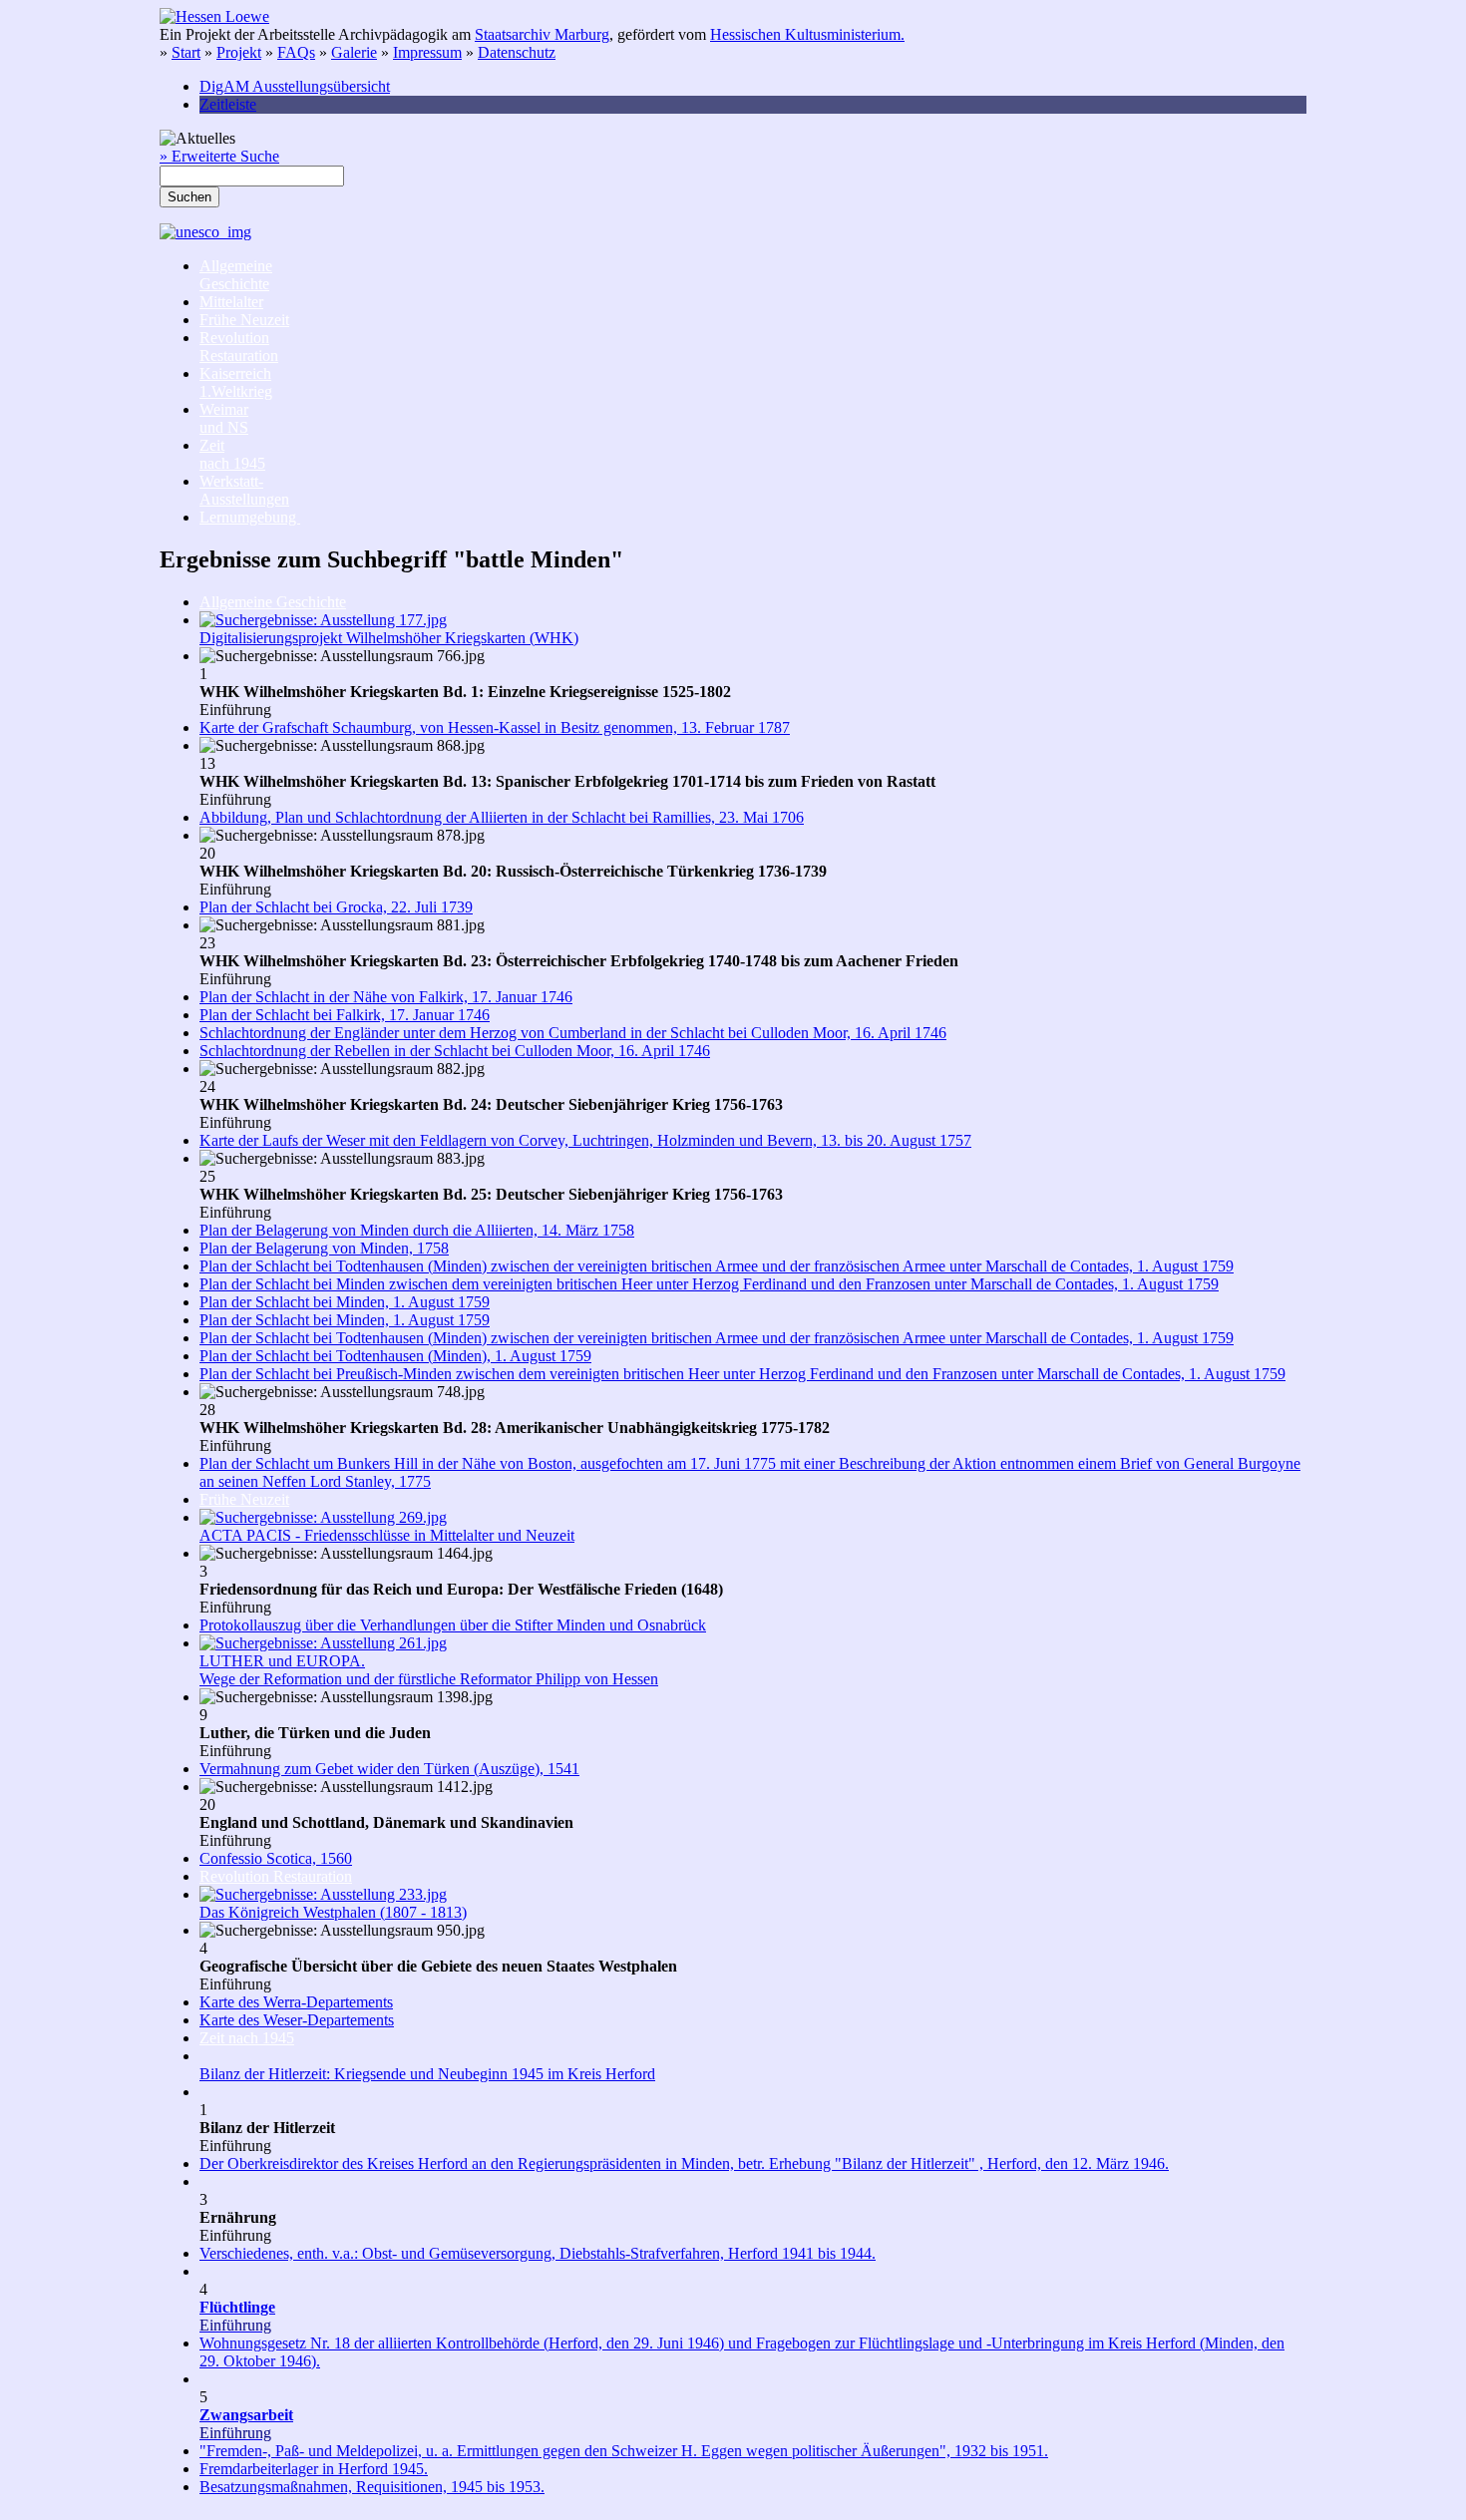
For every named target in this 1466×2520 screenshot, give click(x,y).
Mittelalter (231, 302)
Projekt (239, 52)
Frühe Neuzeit (244, 320)
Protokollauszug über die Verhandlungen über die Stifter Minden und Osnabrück (453, 1625)
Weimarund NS (224, 418)
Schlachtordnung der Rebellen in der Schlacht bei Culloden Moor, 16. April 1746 (455, 1051)
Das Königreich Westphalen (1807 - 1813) (333, 1912)
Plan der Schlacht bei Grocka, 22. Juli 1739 (336, 907)
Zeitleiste (228, 104)
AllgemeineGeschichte (236, 275)
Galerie (354, 52)
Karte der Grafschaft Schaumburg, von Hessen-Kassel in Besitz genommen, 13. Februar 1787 (495, 727)
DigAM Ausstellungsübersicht (295, 86)
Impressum (427, 52)
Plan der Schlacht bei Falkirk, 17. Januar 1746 (345, 1015)
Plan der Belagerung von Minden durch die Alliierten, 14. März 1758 (417, 1230)
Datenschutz (517, 52)
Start (186, 52)
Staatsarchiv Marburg (542, 34)
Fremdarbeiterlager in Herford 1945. (314, 2469)
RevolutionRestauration (239, 347)
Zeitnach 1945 (232, 454)
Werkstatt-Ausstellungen (244, 490)
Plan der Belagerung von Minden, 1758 (324, 1248)
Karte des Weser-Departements (297, 2020)
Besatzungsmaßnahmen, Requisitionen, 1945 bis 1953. (372, 2487)
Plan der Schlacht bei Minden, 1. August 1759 (345, 1302)
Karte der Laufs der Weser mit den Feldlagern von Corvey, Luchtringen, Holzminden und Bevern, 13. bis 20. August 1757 (585, 1140)
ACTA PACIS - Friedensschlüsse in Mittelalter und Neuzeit (387, 1535)
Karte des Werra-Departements (296, 2002)
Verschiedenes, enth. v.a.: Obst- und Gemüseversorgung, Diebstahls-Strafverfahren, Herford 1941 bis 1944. (538, 2253)
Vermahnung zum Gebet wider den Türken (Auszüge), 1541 (389, 1769)
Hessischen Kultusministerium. (807, 34)
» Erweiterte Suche (219, 156)
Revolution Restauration (276, 1876)
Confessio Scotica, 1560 (276, 1858)
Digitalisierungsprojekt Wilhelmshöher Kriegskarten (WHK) (389, 638)
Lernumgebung (250, 517)
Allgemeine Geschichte (273, 602)
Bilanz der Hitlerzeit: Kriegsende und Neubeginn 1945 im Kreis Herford (427, 2074)
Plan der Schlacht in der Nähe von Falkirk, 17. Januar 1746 (386, 997)
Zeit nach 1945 (247, 2038)
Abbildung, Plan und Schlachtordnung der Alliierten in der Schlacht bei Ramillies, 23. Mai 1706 (502, 817)
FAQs (296, 52)
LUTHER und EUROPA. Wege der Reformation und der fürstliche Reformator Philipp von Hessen (429, 1670)
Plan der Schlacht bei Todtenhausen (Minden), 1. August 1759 (395, 1356)
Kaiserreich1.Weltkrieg (236, 382)
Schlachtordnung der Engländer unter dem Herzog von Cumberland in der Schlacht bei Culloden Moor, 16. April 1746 (573, 1033)
